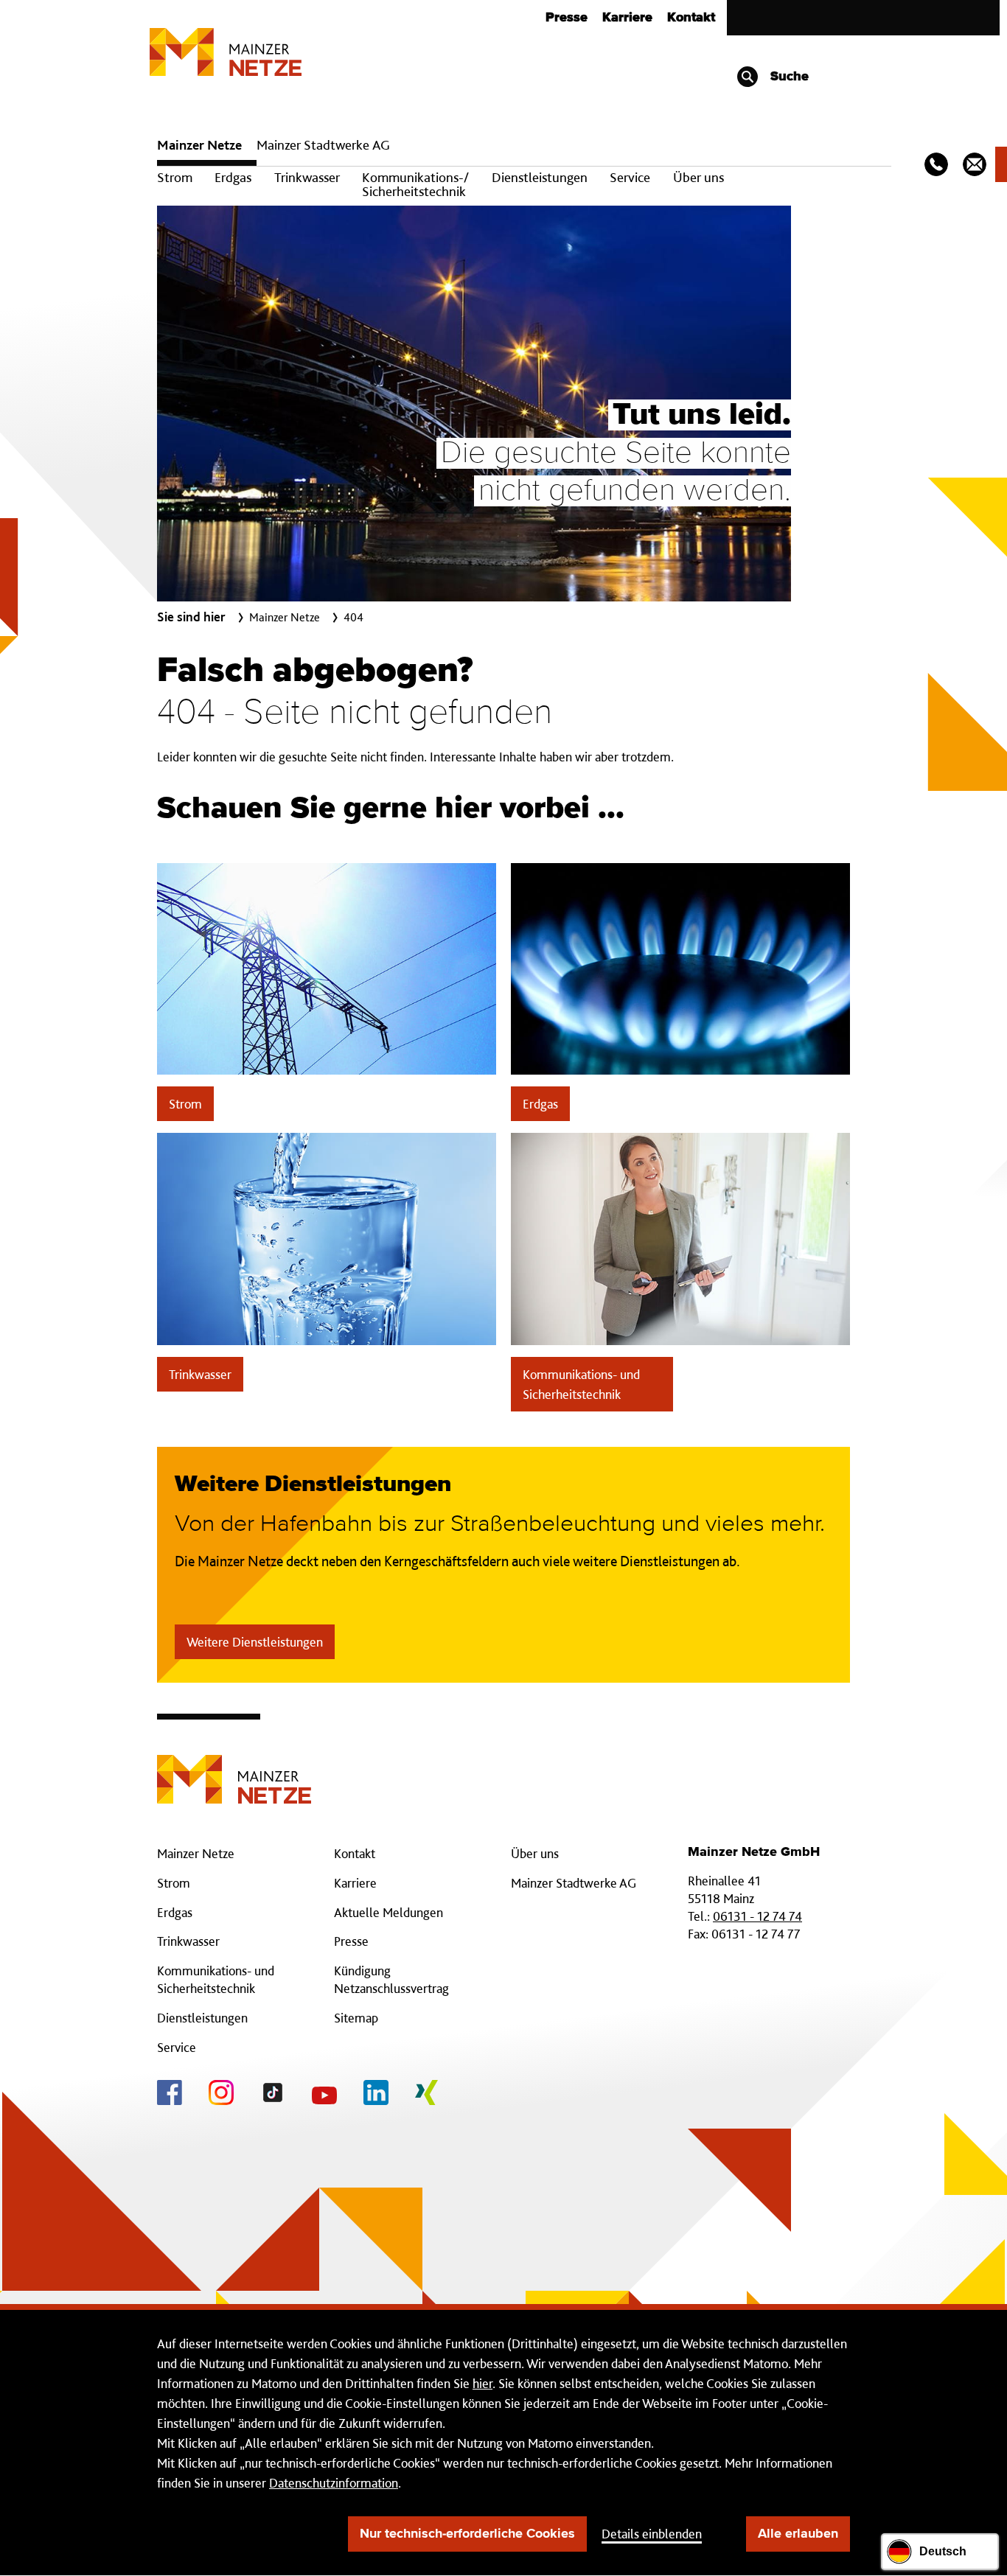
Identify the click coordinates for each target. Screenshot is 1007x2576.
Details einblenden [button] (652, 2534)
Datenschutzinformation (334, 2483)
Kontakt (691, 18)
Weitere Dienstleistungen (255, 1642)
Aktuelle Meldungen (388, 1912)
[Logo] (234, 1768)
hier (482, 2383)
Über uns (698, 177)
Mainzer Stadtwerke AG (323, 145)
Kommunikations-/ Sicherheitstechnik (415, 184)
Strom (175, 177)
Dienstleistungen (540, 177)
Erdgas (233, 177)
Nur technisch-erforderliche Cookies (467, 2534)
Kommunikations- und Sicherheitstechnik (581, 1384)
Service (630, 177)
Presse (567, 18)
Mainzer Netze (199, 145)
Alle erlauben (798, 2534)
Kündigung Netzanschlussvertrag (391, 1979)
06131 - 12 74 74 (757, 1916)
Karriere (627, 18)
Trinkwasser (307, 177)
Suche (788, 77)
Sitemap (356, 2018)
